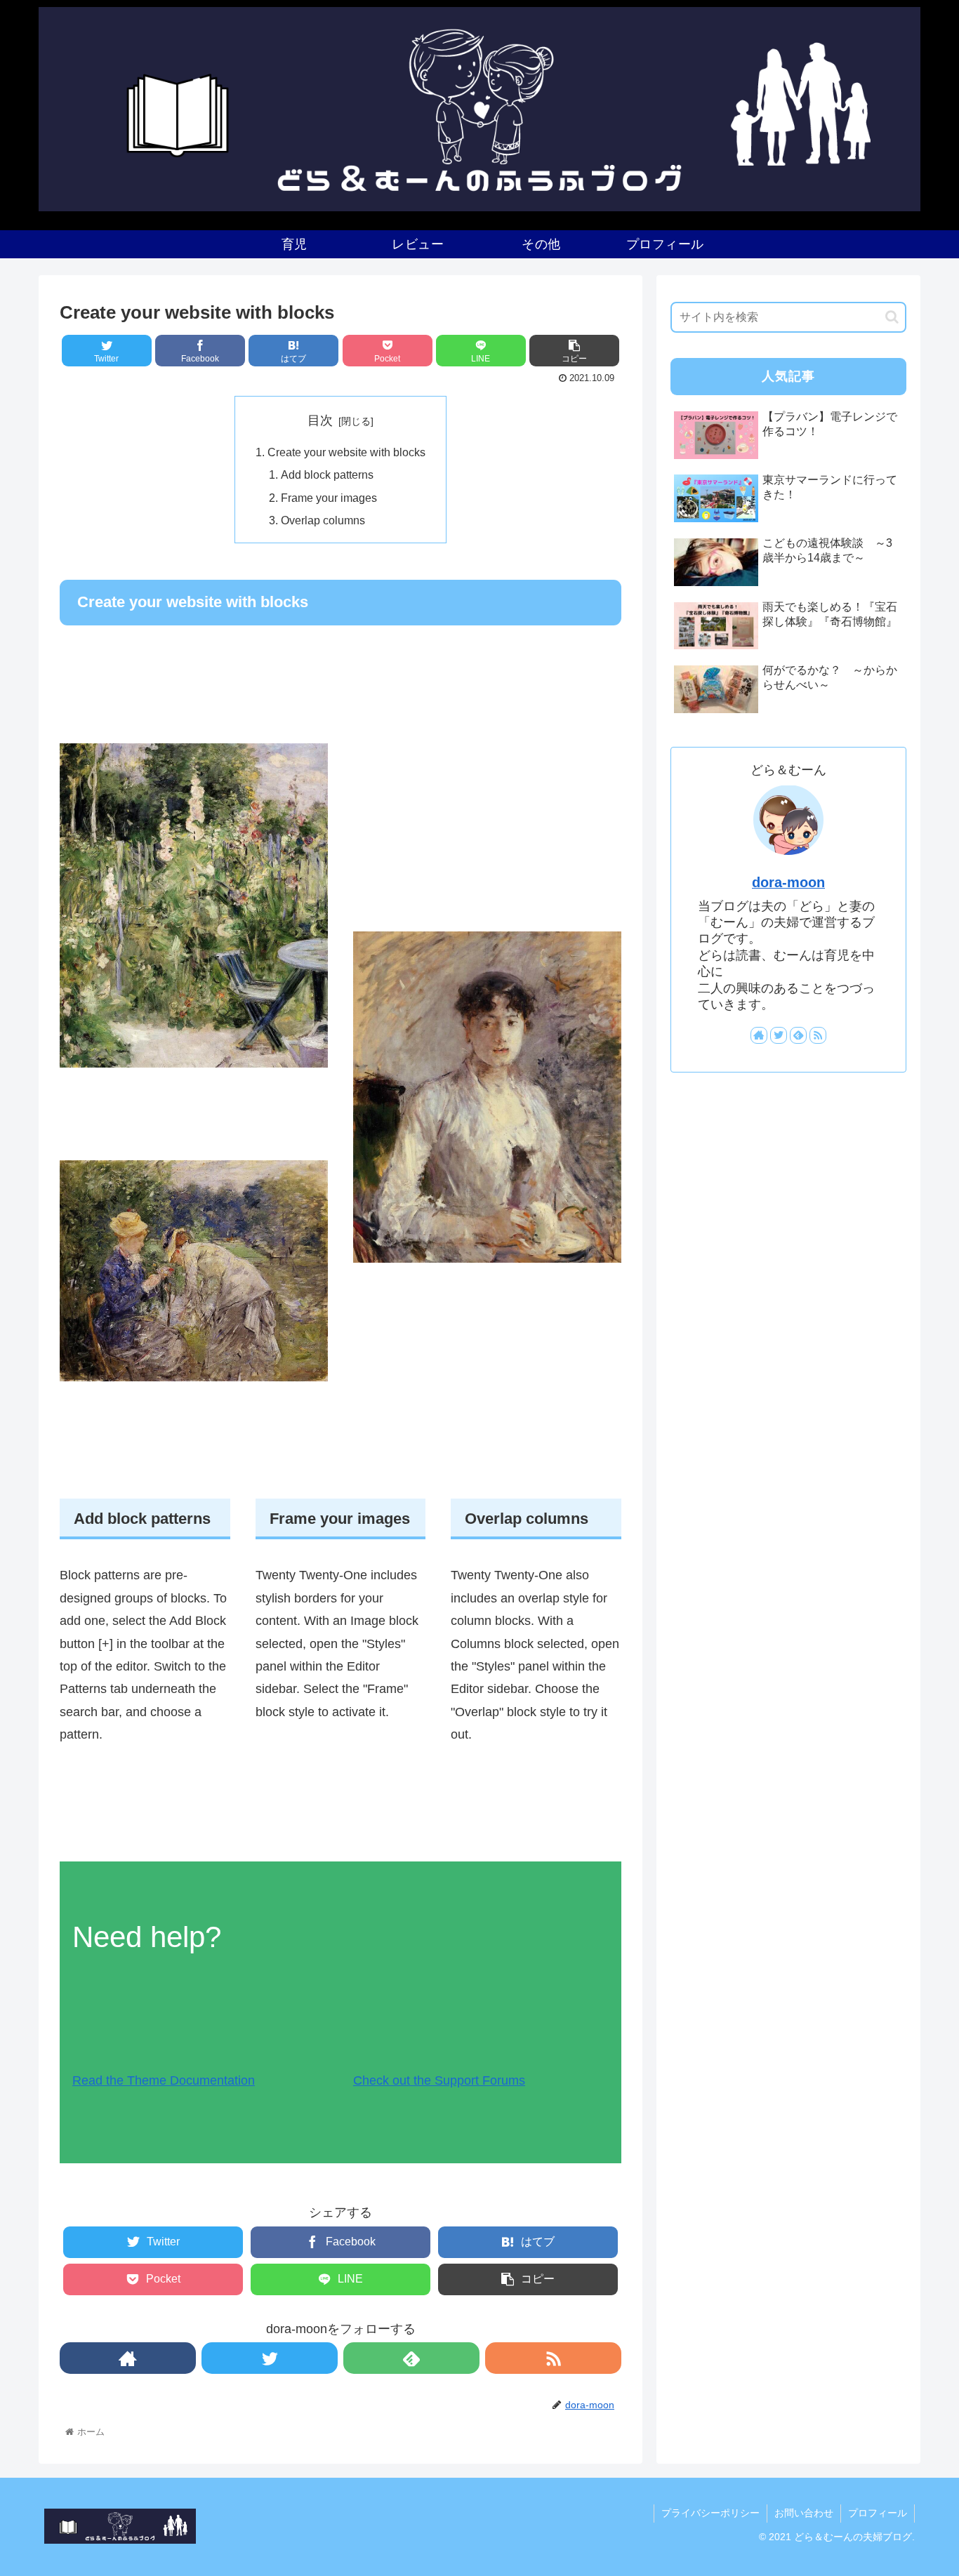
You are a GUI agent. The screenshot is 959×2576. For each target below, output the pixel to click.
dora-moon (788, 882)
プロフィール (878, 2513)
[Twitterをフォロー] (270, 2358)
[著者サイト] (128, 2358)
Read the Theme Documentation (164, 2080)
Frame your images (329, 498)
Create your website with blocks (346, 452)
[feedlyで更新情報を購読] (411, 2358)
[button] (892, 317)
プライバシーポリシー (710, 2513)
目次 (320, 420)
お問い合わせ (804, 2513)
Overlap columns (323, 520)
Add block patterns (327, 474)
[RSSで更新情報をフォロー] (553, 2358)
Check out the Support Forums (439, 2080)
